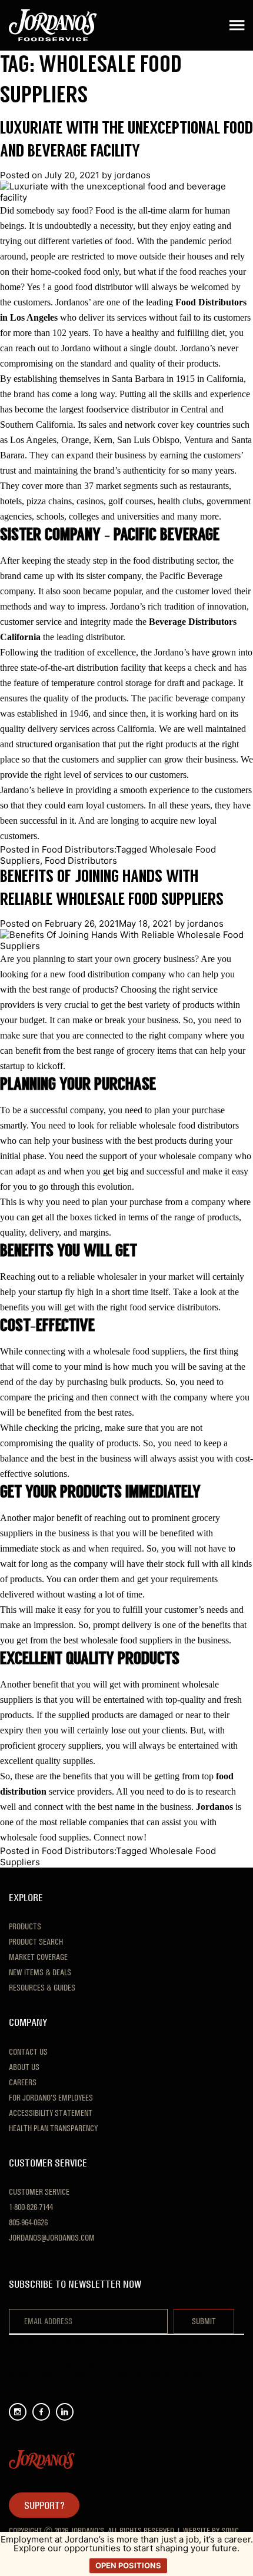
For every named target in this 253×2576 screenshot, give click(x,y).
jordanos (132, 175)
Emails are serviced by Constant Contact (134, 2374)
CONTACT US (28, 2052)
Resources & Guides (42, 1988)
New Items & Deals (40, 1972)
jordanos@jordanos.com (52, 2238)
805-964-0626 (28, 2222)
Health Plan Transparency (53, 2128)
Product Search (36, 1942)
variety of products (179, 1005)
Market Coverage (38, 1957)
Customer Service (39, 2192)
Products (25, 1926)
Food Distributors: (79, 849)
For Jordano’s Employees (51, 2098)
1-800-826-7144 (31, 2207)
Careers (23, 2082)
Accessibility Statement (51, 2113)
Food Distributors (81, 861)
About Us (24, 2067)
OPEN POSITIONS (128, 2565)
